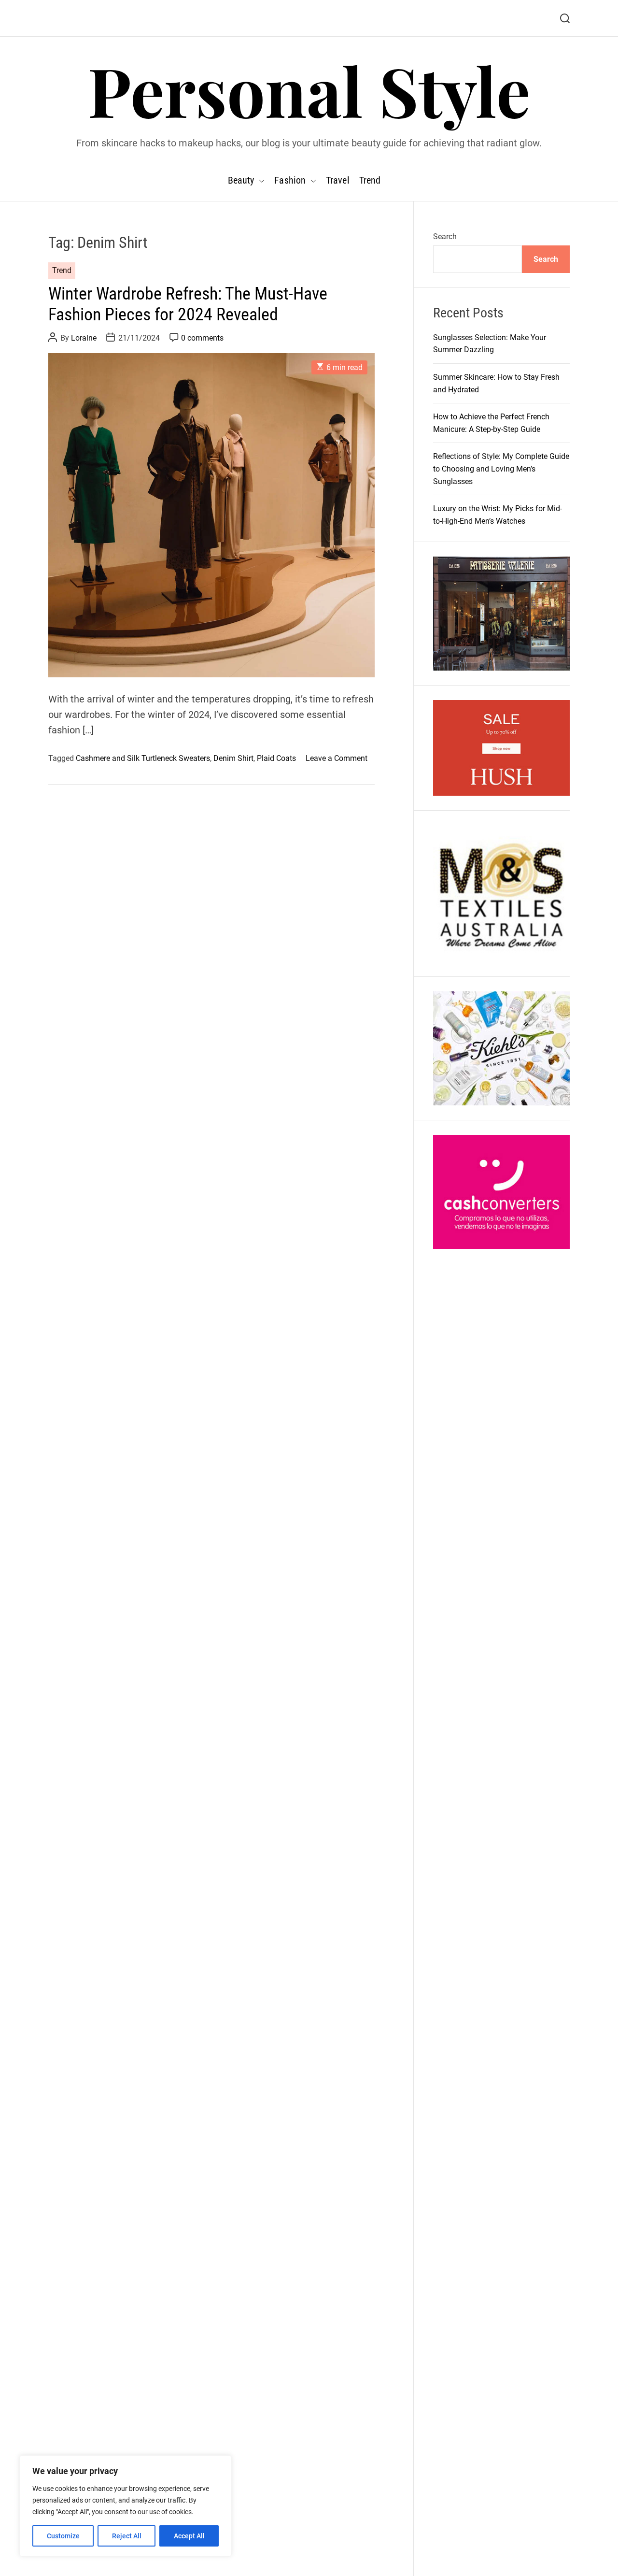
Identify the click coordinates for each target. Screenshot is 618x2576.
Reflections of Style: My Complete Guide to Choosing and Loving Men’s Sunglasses (501, 469)
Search (445, 236)
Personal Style (309, 90)
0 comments (202, 338)
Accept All (189, 2536)
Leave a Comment (337, 759)
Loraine (84, 338)
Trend (370, 180)
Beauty (241, 180)
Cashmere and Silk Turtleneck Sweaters (143, 759)
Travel (338, 180)
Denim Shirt (233, 759)
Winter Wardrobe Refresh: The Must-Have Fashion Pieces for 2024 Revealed (188, 304)
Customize (63, 2536)
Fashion (290, 180)
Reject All (127, 2536)
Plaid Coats (276, 759)
